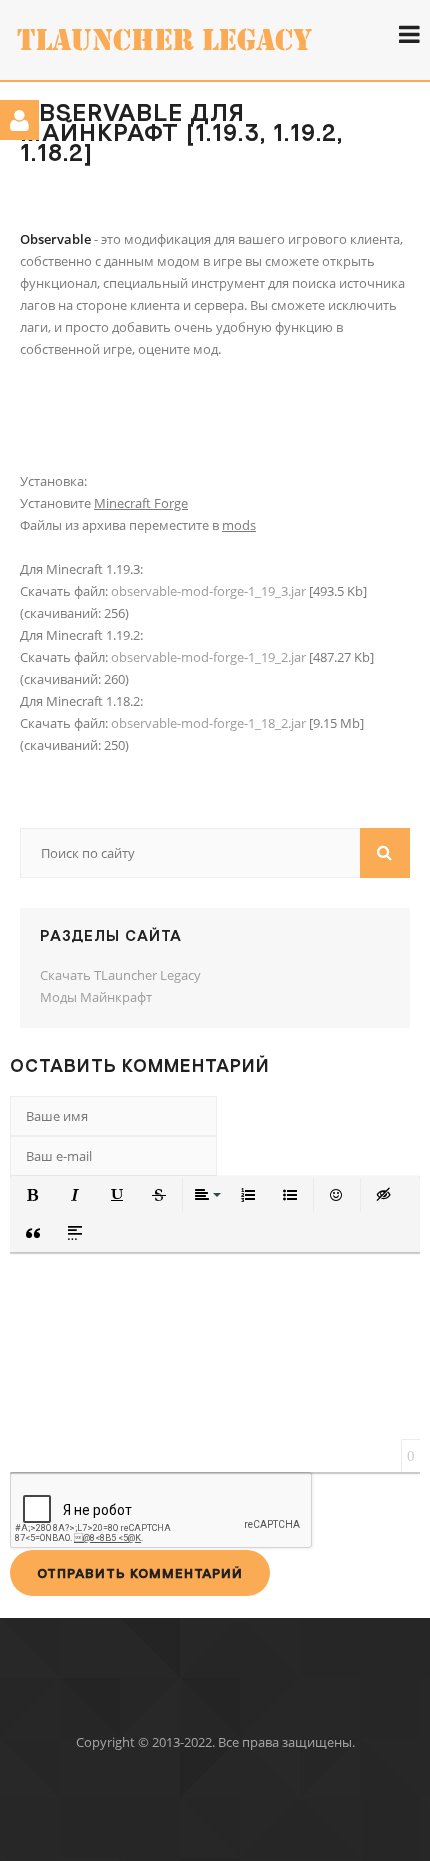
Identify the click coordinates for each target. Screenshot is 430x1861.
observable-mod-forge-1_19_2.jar (208, 657)
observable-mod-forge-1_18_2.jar (208, 723)
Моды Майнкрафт (96, 997)
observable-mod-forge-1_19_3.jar (208, 591)
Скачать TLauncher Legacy (120, 975)
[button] (33, 1195)
